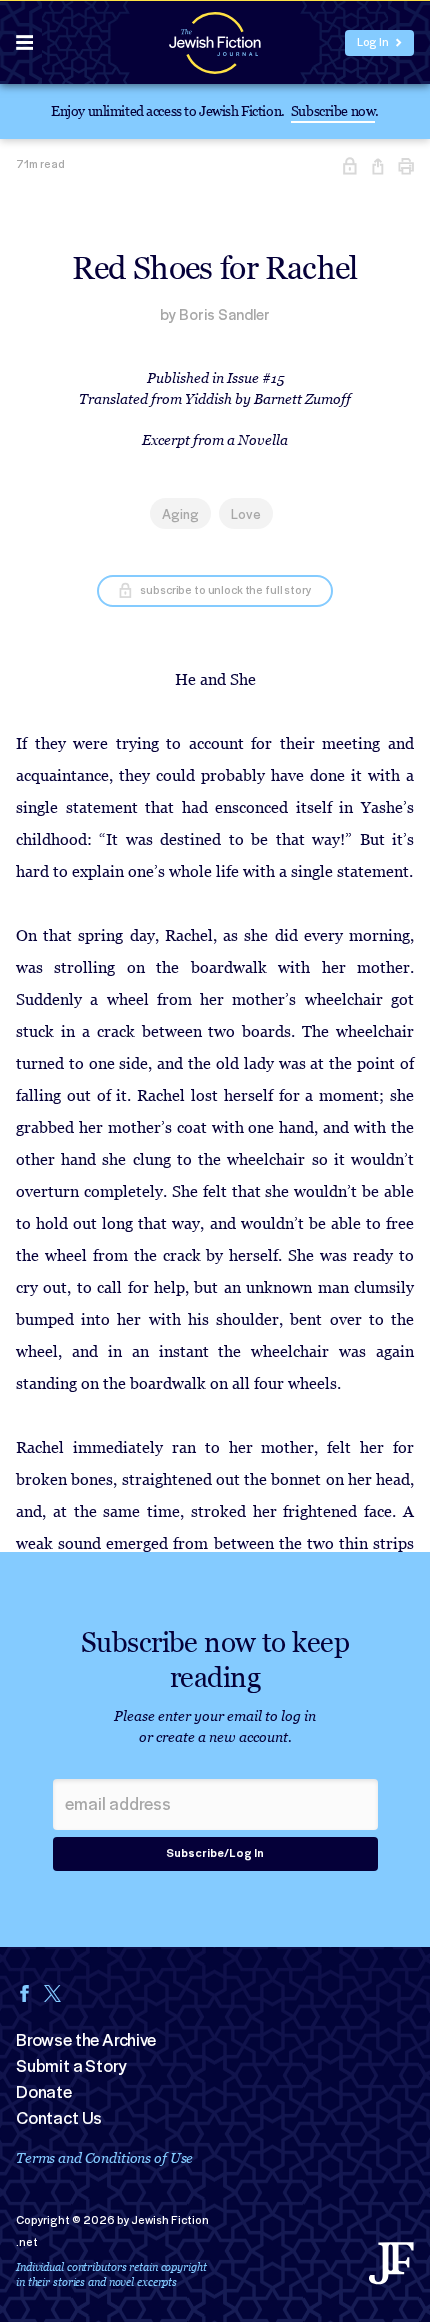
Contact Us (59, 2118)
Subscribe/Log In (215, 1853)
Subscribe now (333, 110)
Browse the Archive (86, 2040)
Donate (44, 2092)
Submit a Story (71, 2066)
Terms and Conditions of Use (104, 2157)
